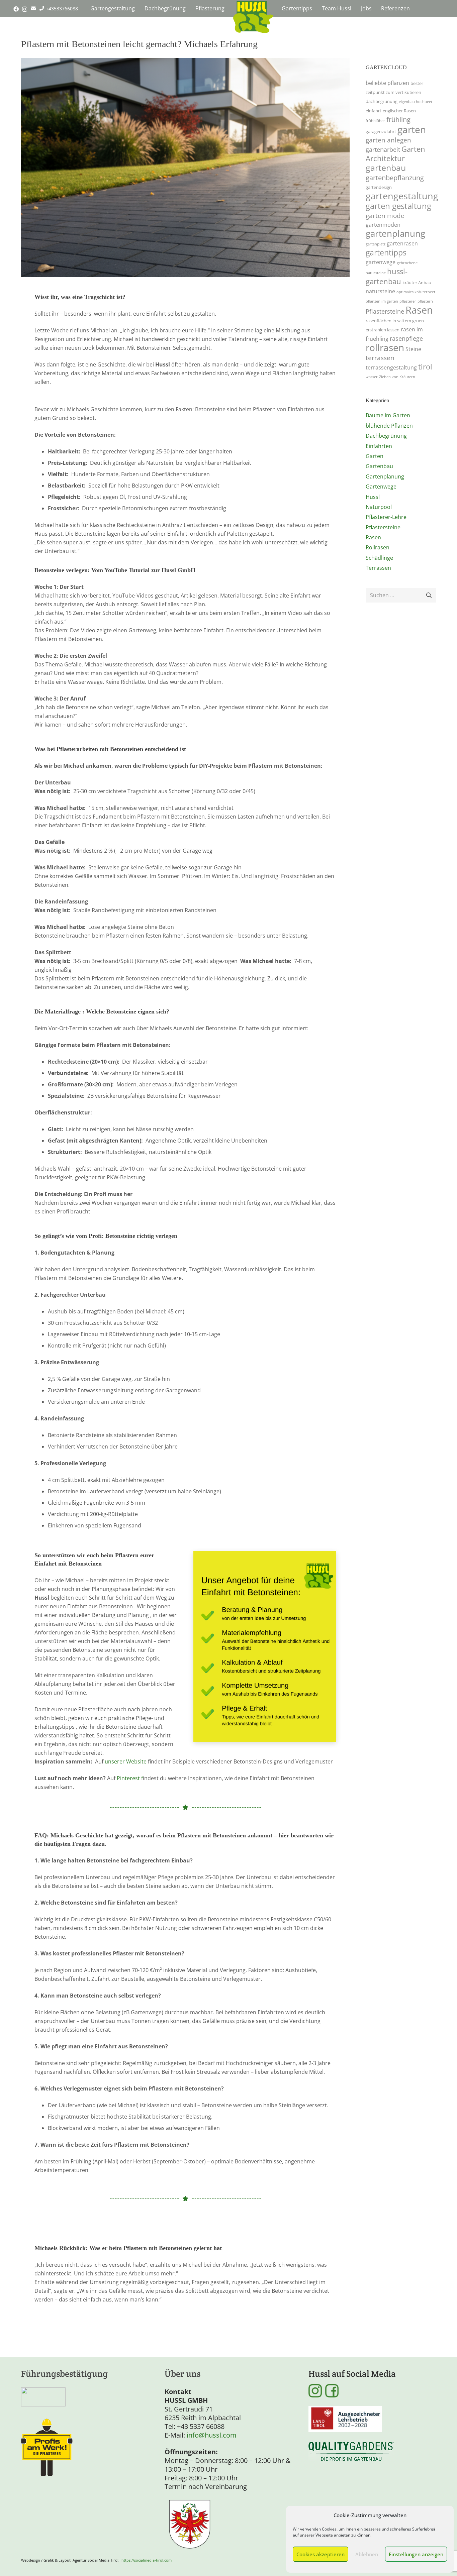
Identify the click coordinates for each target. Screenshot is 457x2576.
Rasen (419, 310)
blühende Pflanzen (389, 426)
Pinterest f (130, 1778)
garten (412, 129)
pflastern (425, 301)
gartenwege (381, 262)
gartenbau (386, 168)
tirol (425, 367)
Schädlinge (379, 558)
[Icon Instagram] (315, 2391)
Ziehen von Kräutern (397, 377)
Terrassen (378, 568)
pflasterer (408, 301)
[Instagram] (25, 9)
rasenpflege (406, 338)
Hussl (373, 497)
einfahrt (374, 111)
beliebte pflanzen (387, 83)
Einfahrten (379, 446)
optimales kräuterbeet (416, 292)
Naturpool (379, 507)
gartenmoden (383, 225)
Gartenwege (381, 487)
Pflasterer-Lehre (386, 517)
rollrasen (385, 347)
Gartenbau (379, 466)
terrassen (380, 358)
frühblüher (375, 121)
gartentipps (386, 253)
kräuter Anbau (417, 283)
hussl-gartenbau (387, 276)
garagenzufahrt (381, 131)
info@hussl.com (212, 2435)
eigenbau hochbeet (416, 102)
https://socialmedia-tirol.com (147, 2560)
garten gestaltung (398, 206)
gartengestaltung (402, 196)
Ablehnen (367, 2554)
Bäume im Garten (388, 415)
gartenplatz (376, 244)
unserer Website (126, 1761)
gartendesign (379, 187)
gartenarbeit (383, 149)
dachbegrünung (382, 101)
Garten (375, 456)
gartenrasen (402, 243)
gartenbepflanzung (395, 178)
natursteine (380, 291)
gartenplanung (395, 233)
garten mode (385, 216)
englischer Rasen (399, 111)
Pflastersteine (385, 311)
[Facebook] (16, 9)
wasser (372, 377)
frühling (398, 119)
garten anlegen (388, 140)
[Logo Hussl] (253, 17)
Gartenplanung (385, 476)
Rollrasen (378, 547)
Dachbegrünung (386, 436)
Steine (413, 349)
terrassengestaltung (391, 367)
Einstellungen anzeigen (416, 2554)
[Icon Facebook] (332, 2391)
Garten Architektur (395, 154)
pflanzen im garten (382, 301)
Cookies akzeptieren (321, 2554)
